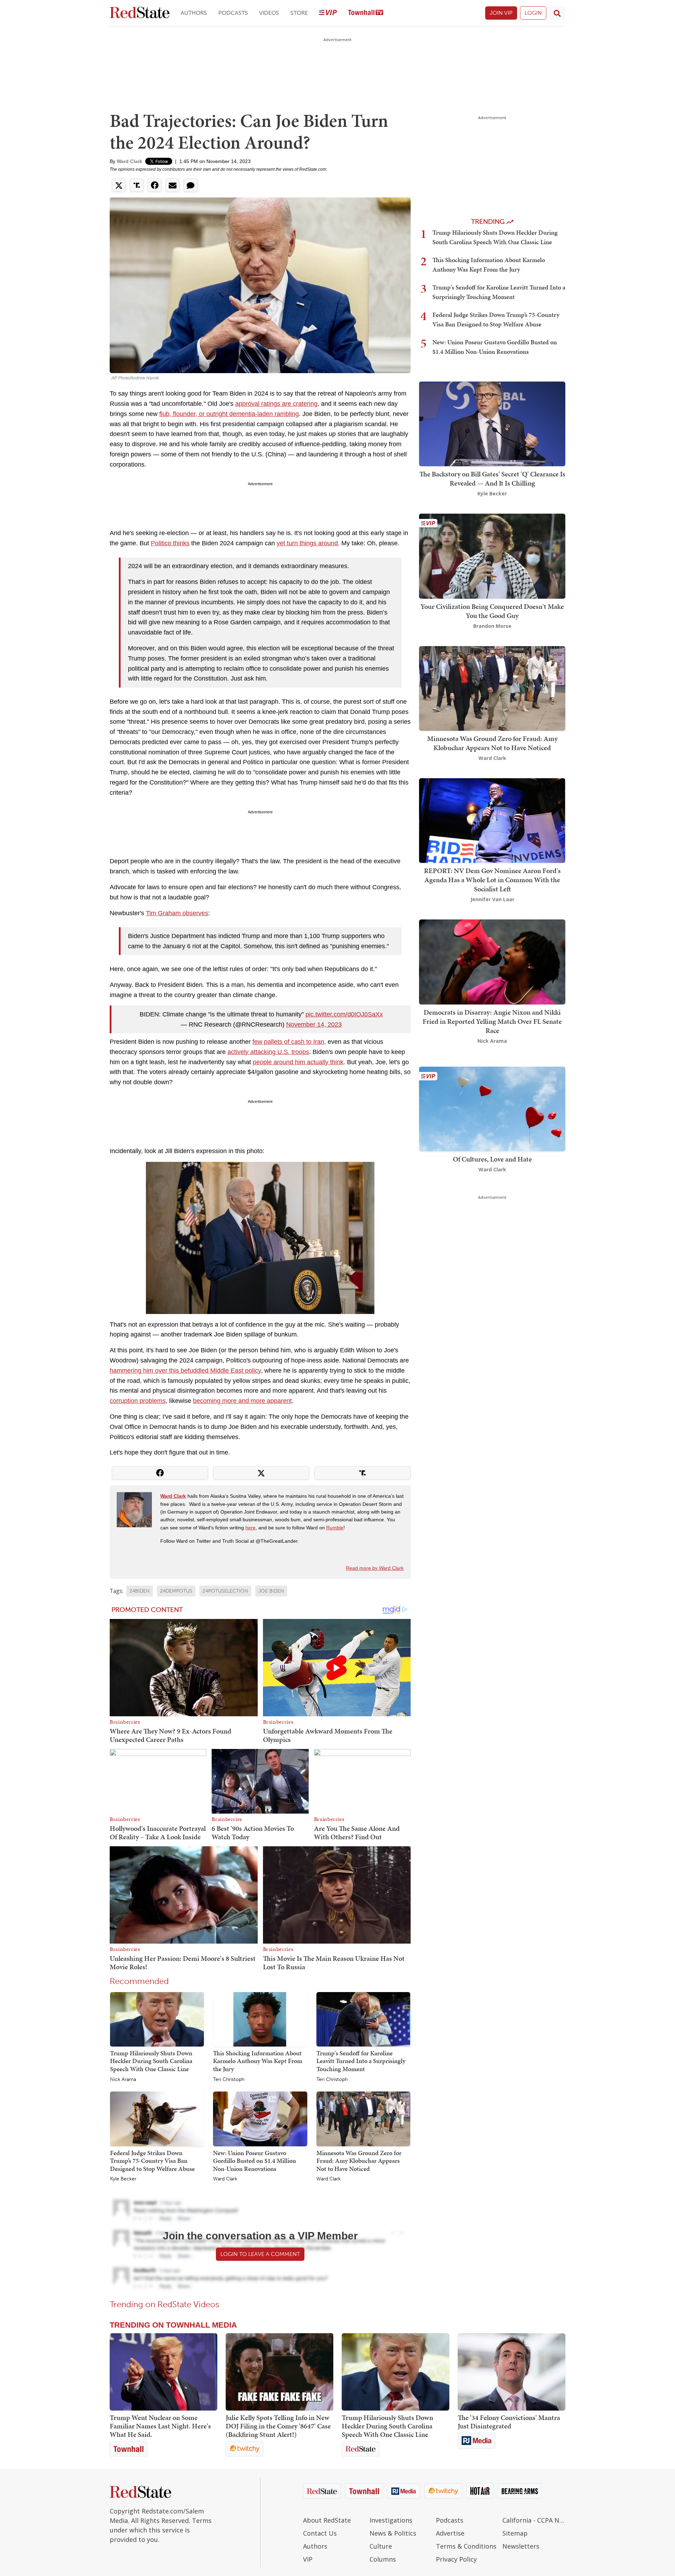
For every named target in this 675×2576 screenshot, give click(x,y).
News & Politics (393, 2533)
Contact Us (320, 2533)
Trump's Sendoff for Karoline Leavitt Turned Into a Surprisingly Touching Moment (361, 2061)
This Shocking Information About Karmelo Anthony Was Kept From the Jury (258, 2061)
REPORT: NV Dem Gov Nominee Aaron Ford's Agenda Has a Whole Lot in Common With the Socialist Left (492, 880)
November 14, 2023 (314, 1024)
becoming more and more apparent (242, 1401)
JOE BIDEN (271, 1591)
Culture (381, 2546)
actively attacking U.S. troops (268, 1052)
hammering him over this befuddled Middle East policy (185, 1371)
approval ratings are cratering (276, 404)
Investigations (391, 2520)
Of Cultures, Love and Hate (492, 1159)
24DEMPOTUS (176, 1591)
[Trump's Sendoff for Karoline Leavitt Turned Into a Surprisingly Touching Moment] (363, 2019)
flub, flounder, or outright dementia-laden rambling (229, 414)
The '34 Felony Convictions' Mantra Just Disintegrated (509, 2422)
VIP (308, 2559)
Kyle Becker (123, 2179)
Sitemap (515, 2533)
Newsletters (521, 2546)
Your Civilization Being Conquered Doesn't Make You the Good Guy (492, 611)
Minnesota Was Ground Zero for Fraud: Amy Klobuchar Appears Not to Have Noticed (359, 2161)
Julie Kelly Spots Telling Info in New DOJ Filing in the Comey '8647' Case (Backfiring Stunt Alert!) (278, 2426)
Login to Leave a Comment (260, 2254)
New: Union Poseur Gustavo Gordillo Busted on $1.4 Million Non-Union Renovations (255, 2161)
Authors (194, 13)
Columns (383, 2559)
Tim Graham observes (177, 913)
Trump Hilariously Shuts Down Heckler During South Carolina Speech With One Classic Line (151, 2061)
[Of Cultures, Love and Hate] (492, 1108)
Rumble (335, 1528)
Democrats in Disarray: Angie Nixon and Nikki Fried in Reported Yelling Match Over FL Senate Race (492, 1021)
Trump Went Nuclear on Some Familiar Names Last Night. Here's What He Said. (160, 2426)
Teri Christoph (229, 2080)
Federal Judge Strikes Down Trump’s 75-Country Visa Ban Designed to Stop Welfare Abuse (152, 2161)
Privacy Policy (456, 2559)
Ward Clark (130, 161)
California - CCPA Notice (534, 2520)
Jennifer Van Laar (492, 899)
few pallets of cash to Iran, (289, 1042)
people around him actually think (298, 1062)
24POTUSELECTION (225, 1591)
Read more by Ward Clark (375, 1568)
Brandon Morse (492, 626)
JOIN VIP (501, 13)
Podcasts (233, 13)
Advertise (450, 2533)
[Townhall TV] (366, 13)
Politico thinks (170, 543)
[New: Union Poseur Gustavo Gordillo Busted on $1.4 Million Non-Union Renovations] (260, 2119)
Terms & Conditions (466, 2546)
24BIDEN (140, 1591)
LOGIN (533, 13)
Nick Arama (123, 2080)
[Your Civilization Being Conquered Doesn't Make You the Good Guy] (492, 556)
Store (299, 13)
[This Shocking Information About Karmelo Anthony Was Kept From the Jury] (260, 2019)
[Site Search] (557, 13)
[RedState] (140, 13)
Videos (269, 13)
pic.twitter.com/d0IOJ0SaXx (344, 1014)
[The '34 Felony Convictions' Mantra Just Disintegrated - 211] (512, 2372)
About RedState (327, 2520)
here (250, 1528)
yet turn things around (307, 543)
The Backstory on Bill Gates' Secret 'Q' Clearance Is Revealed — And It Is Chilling (492, 479)
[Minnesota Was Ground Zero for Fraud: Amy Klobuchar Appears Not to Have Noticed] (363, 2119)
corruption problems (138, 1401)
